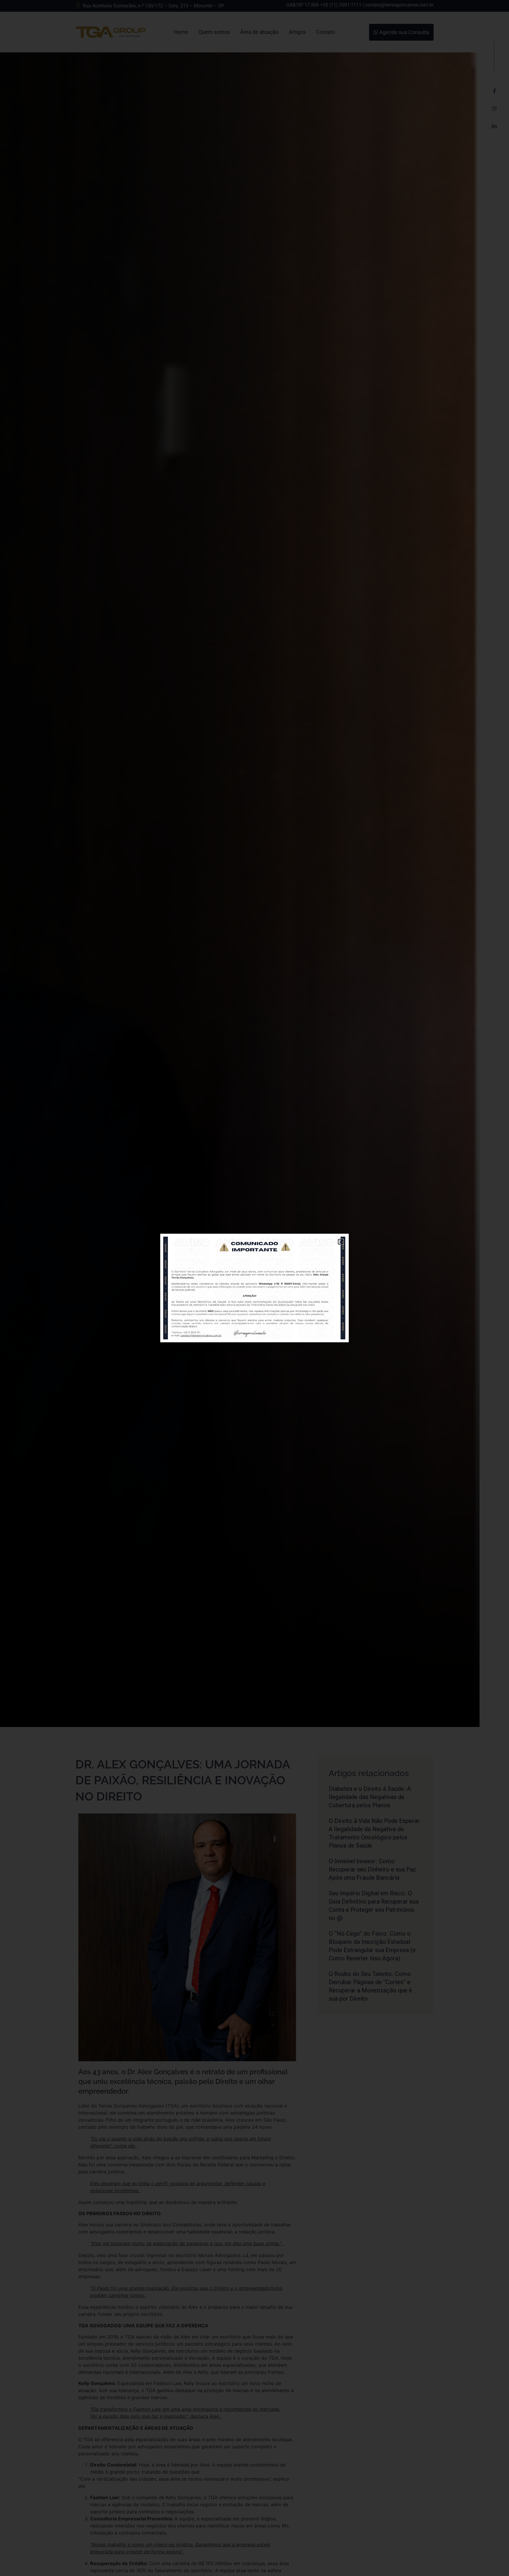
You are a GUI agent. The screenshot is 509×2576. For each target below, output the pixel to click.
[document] (254, 1288)
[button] (341, 1242)
